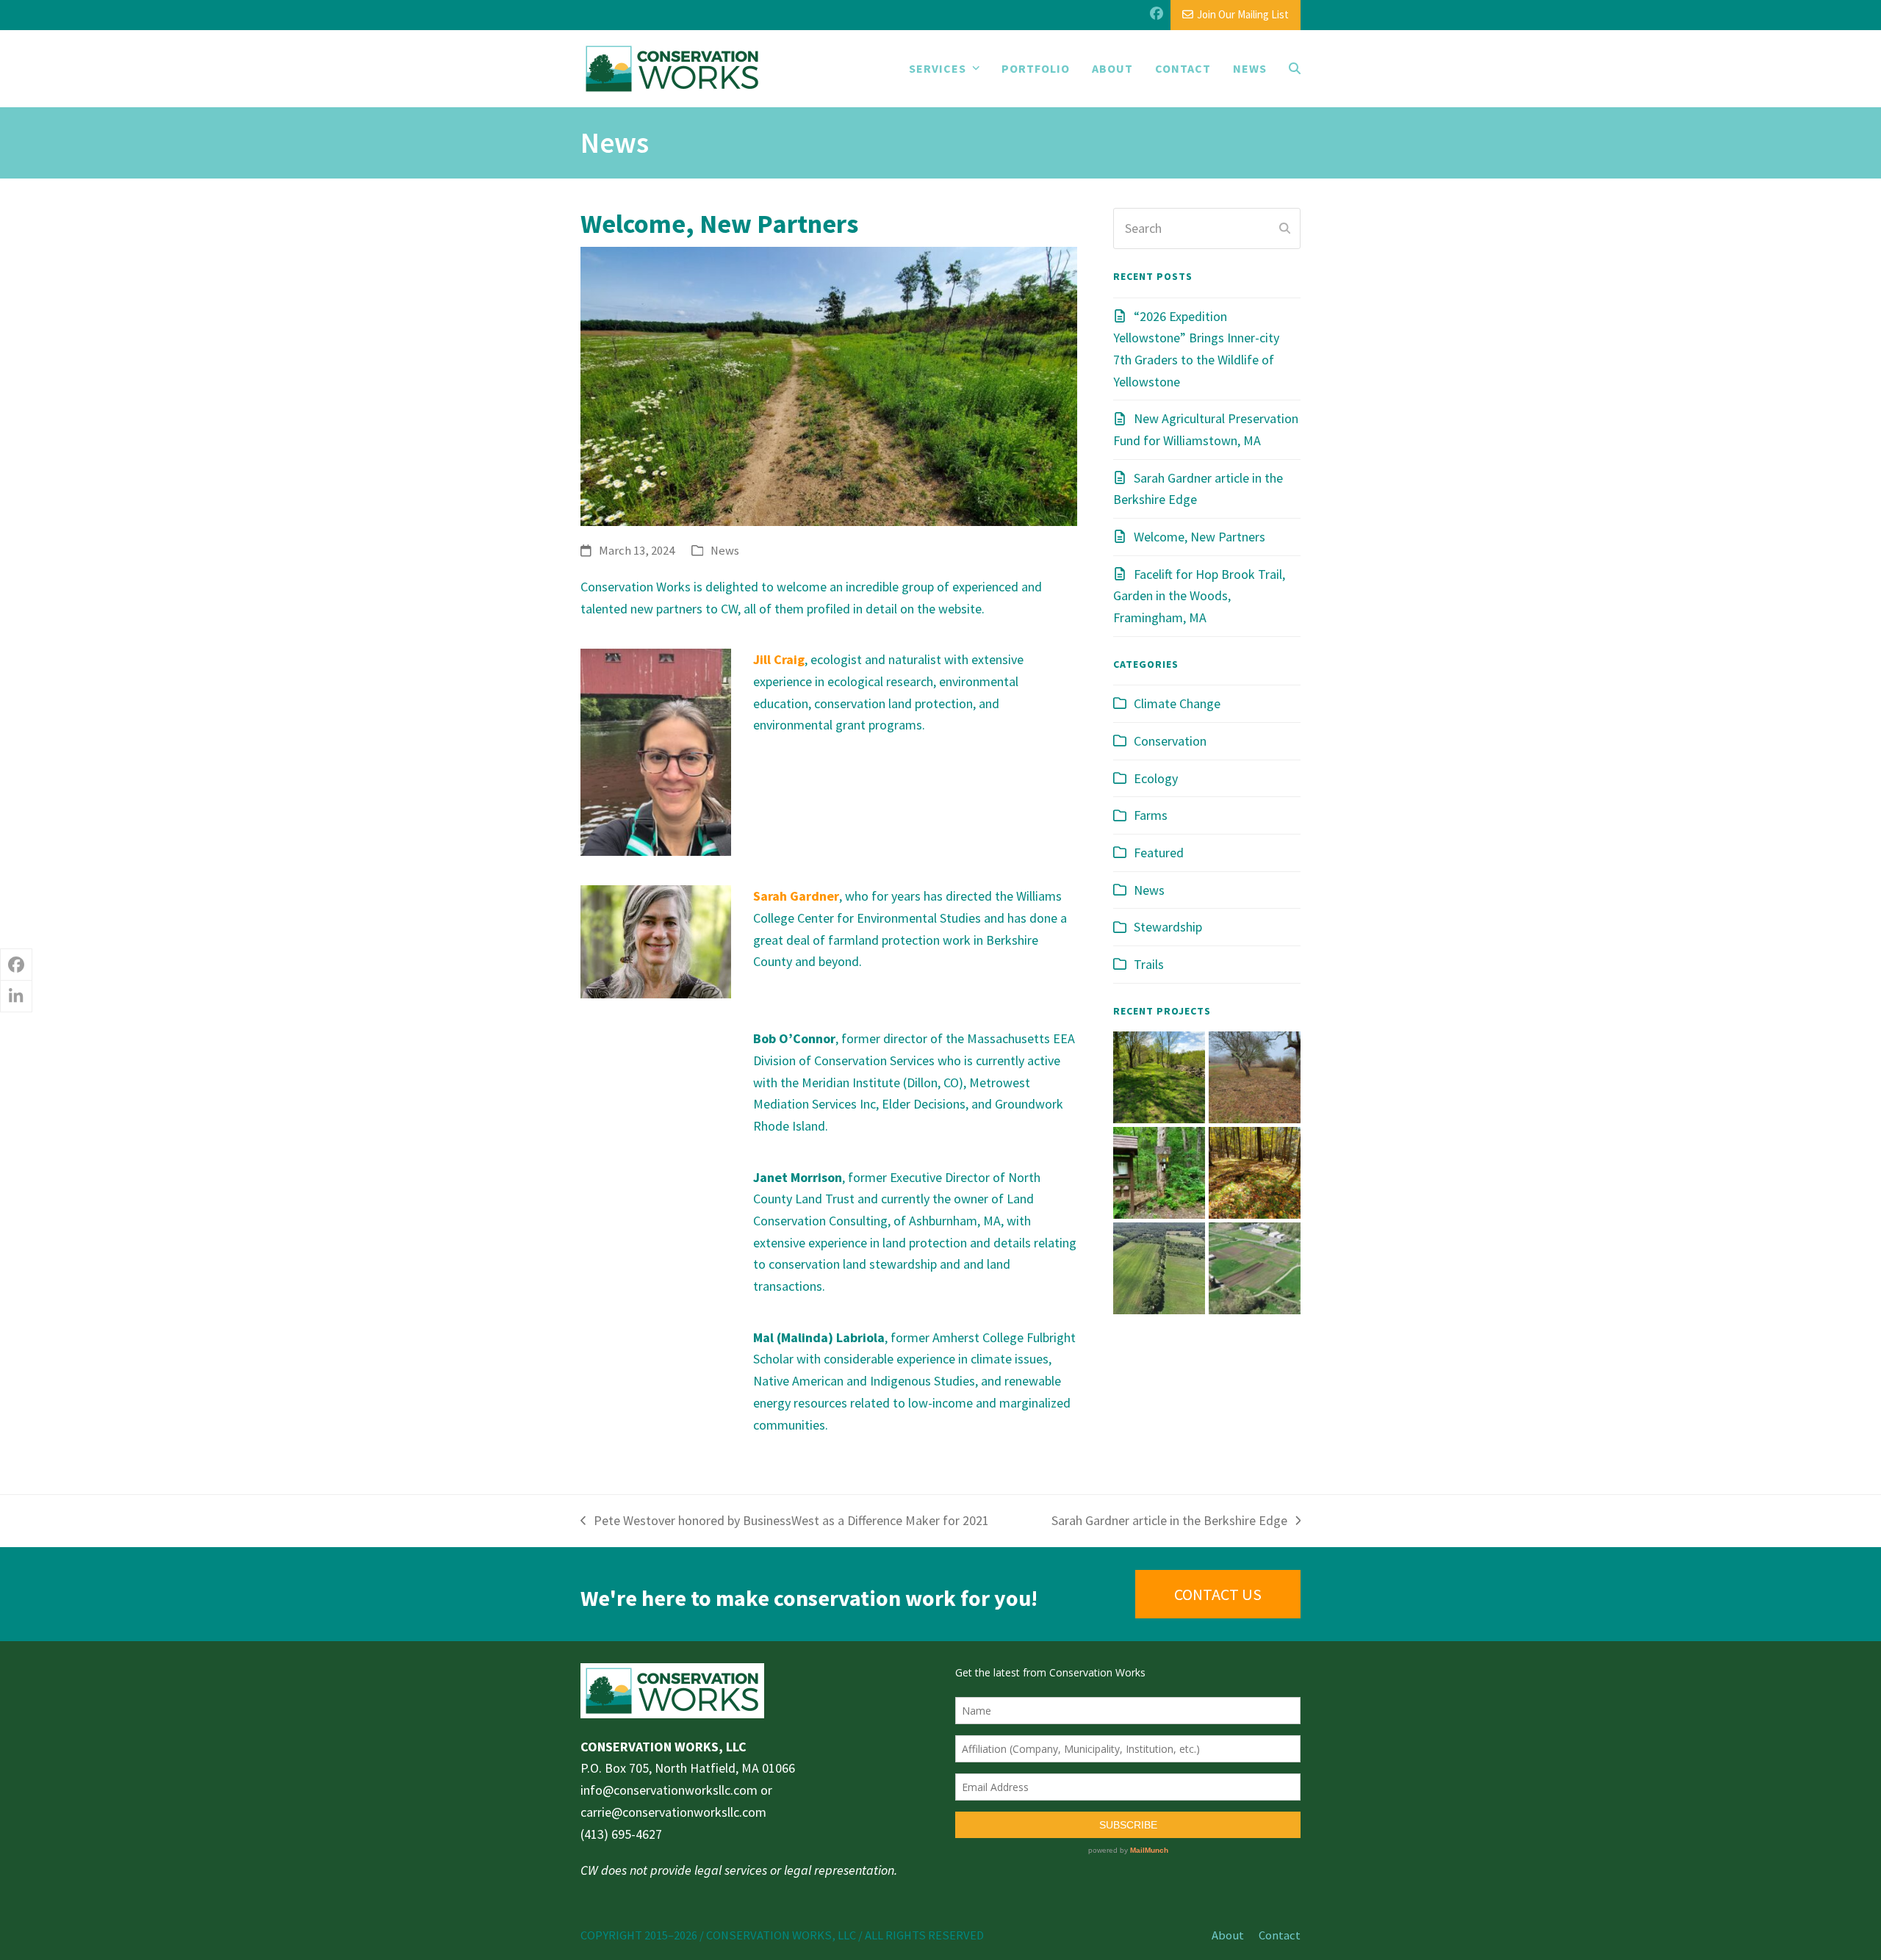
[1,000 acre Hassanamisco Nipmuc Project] (1255, 1171)
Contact (1280, 1935)
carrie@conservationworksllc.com (673, 1812)
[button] (1295, 68)
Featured (1159, 853)
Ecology (1156, 778)
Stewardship (1168, 927)
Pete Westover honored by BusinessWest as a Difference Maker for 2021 (785, 1522)
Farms (1151, 815)
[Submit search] (1285, 228)
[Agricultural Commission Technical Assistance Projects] (1159, 1267)
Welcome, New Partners (1200, 537)
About (1228, 1935)
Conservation (1170, 741)
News (725, 551)
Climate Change (1177, 703)
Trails (1149, 964)
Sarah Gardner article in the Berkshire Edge (1169, 1522)
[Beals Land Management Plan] (1159, 1076)
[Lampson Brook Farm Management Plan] (1255, 1267)
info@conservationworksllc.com (669, 1790)
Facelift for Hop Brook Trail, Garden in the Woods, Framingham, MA (1199, 596)
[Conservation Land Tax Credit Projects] (1255, 1076)
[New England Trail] (1159, 1171)
